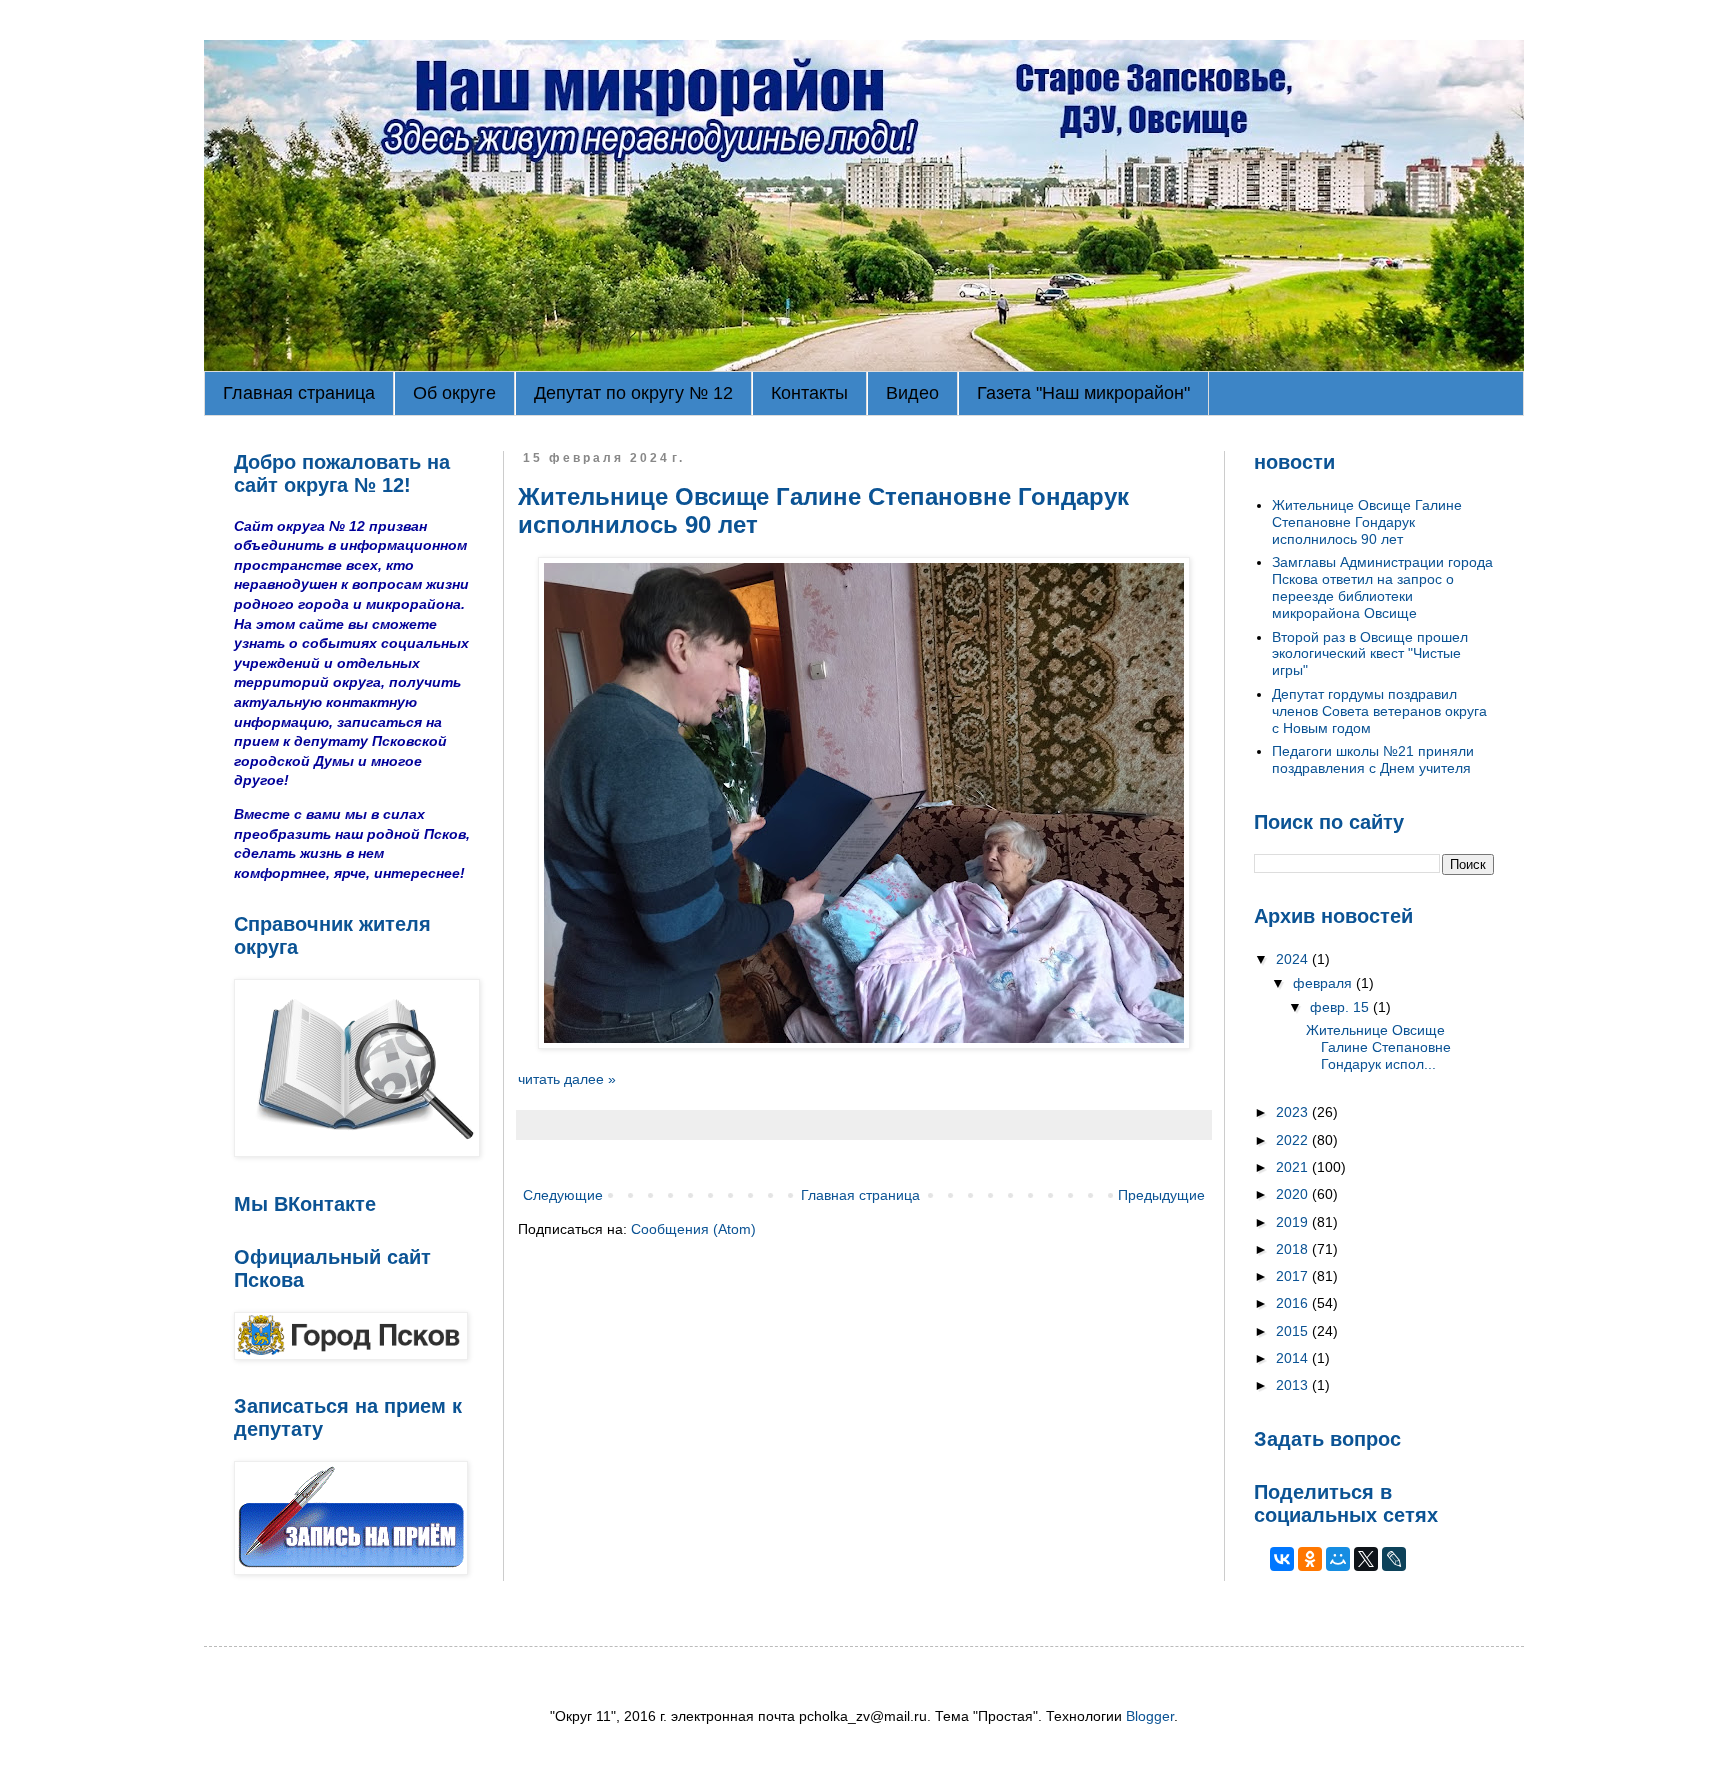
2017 (1294, 1276)
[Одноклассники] (1310, 1559)
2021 (1294, 1167)
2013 (1294, 1385)
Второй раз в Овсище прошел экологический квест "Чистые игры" (1370, 654)
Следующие (563, 1195)
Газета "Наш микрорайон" (1083, 393)
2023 (1294, 1112)
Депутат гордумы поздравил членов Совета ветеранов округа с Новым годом (1379, 711)
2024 (1294, 959)
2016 (1294, 1303)
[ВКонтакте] (1282, 1559)
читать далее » (567, 1079)
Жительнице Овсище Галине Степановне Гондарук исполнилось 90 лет (1367, 522)
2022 (1294, 1140)
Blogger (1150, 1716)
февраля (1324, 983)
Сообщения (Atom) (693, 1229)
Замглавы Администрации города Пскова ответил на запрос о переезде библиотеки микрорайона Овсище (1382, 587)
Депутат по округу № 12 (633, 393)
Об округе (454, 393)
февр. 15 (1341, 1007)
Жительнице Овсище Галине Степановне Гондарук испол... (1378, 1047)
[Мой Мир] (1338, 1559)
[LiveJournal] (1394, 1559)
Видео (912, 393)
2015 (1294, 1331)
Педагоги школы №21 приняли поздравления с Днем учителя (1373, 759)
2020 (1294, 1194)
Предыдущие (1161, 1195)
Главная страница (299, 393)
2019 (1294, 1222)
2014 (1294, 1358)
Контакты (809, 393)
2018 (1294, 1249)
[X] (1366, 1559)
